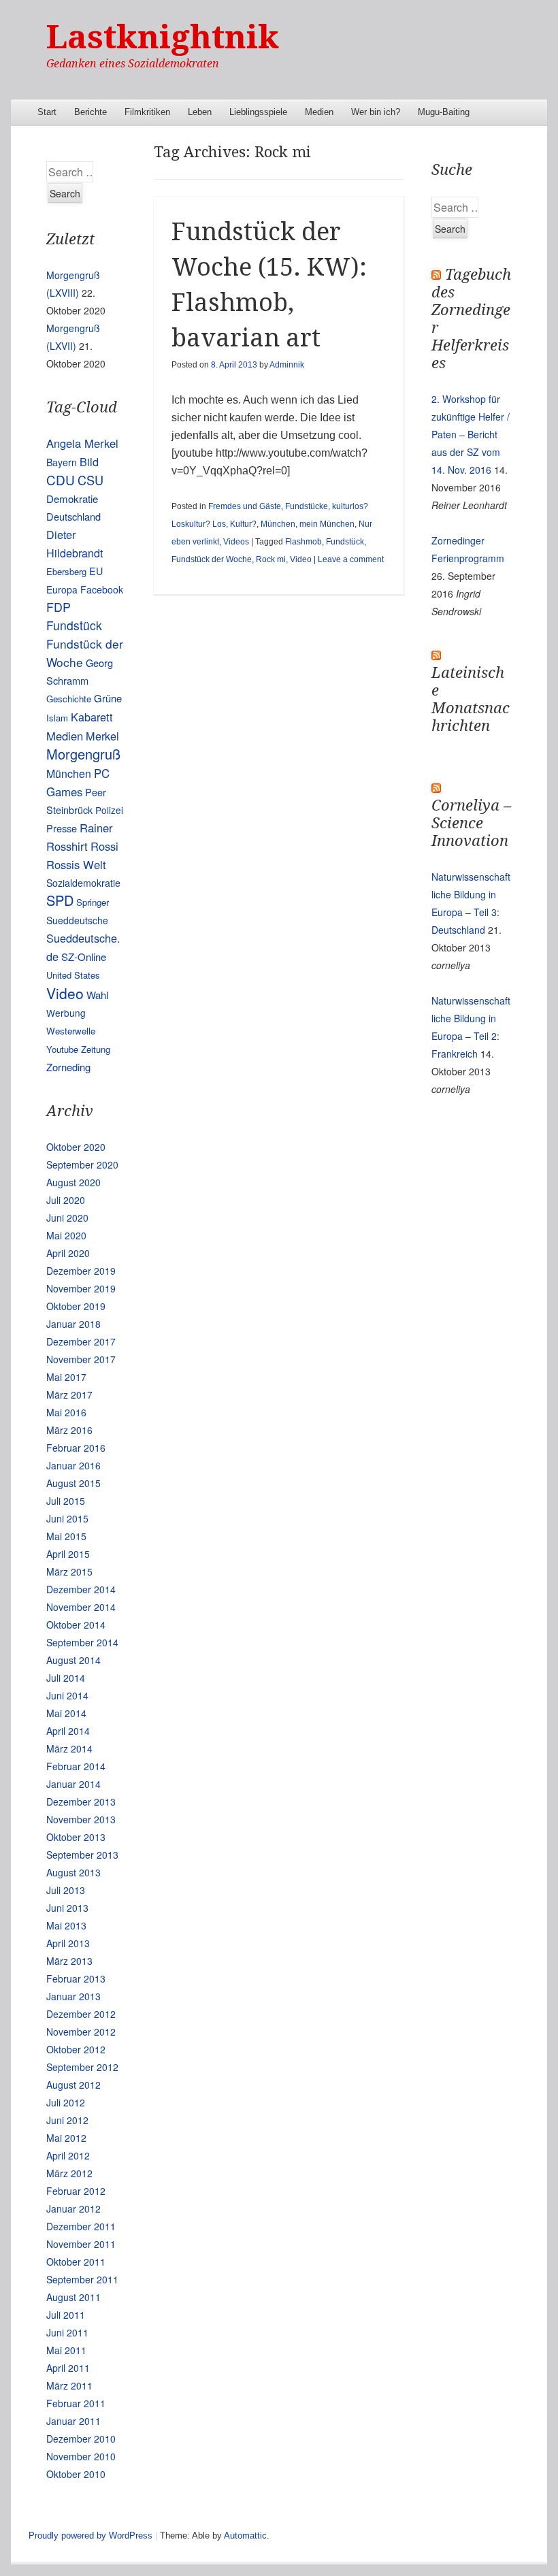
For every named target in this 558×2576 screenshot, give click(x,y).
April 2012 (68, 2155)
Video (301, 559)
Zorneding (68, 1067)
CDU (61, 479)
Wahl (97, 995)
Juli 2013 (66, 1890)
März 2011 (69, 2385)
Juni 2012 (67, 2120)
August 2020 (73, 1182)
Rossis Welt (76, 864)
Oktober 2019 (76, 1306)
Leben (200, 112)
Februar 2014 (76, 1766)
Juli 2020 (66, 1200)
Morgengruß (83, 754)
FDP (59, 607)
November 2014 (81, 1607)
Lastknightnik (163, 37)
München (69, 773)
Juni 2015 (67, 1518)
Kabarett (92, 717)
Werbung (66, 1013)
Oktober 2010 (76, 2474)
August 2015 (73, 1483)
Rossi (104, 846)
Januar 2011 (73, 2421)
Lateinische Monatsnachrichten (471, 699)
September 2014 (82, 1642)
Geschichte (69, 699)
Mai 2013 (66, 1925)
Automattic (245, 2536)
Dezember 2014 (81, 1589)
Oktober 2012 (76, 2049)
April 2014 (68, 1731)
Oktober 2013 (76, 1837)
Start (47, 112)
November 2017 (81, 1359)
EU (96, 571)
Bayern (62, 462)
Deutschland (73, 516)
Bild (89, 461)
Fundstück (345, 542)
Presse (62, 828)
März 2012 (69, 2173)
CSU (91, 480)
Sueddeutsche (77, 920)
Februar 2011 (76, 2403)
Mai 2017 (66, 1377)
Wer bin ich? (376, 112)
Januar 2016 (73, 1465)
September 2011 (82, 2279)
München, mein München (308, 524)
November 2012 (81, 2032)
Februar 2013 (76, 1978)
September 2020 (82, 1164)
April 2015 (68, 1554)
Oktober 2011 (76, 2262)
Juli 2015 (66, 1501)
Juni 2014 (67, 1695)
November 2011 (81, 2244)
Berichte (91, 112)
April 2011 (68, 2368)
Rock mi (271, 559)
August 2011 (73, 2297)
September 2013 (82, 1855)
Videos (236, 542)
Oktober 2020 (76, 1147)
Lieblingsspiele (258, 112)
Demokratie (72, 499)
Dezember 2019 (81, 1271)
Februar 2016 (76, 1448)
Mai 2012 (66, 2138)
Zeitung (96, 1049)
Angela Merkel (82, 443)
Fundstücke (307, 506)
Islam (57, 718)
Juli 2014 (66, 1678)
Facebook (102, 589)
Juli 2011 (66, 2315)
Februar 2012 (76, 2191)
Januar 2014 (73, 1784)
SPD (60, 900)
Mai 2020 (66, 1235)
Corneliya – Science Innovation (471, 823)
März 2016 (69, 1430)
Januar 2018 (73, 1324)
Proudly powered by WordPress (91, 2536)
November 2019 (81, 1288)
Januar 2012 (73, 2208)
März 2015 (69, 1571)
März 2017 (69, 1395)
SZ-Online (84, 957)
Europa (62, 589)
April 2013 (68, 1943)
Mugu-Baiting (444, 112)
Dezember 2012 (81, 2014)
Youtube (62, 1049)
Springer (93, 902)
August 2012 (73, 2085)
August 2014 (73, 1660)
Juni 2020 (67, 1218)
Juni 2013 (67, 1908)
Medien (319, 112)
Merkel (102, 736)
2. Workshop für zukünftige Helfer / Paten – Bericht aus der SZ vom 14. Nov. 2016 (471, 434)
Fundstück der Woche (212, 559)
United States (73, 975)
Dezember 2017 (81, 1341)
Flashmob (303, 542)
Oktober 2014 (76, 1625)
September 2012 (82, 2067)
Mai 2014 (66, 1713)
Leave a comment (351, 559)
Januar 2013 (73, 1996)
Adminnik (287, 365)
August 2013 (73, 1872)
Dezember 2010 (81, 2439)
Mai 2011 (66, 2350)
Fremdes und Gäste (245, 506)
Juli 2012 (66, 2102)
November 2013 (81, 1819)
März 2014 (69, 1748)
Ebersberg (66, 571)
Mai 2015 (66, 1536)
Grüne (108, 698)
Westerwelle (71, 1031)
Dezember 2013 (81, 1801)
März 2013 (69, 1961)
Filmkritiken (147, 112)
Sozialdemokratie (83, 883)
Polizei (109, 810)
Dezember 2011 (81, 2226)
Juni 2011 (67, 2332)
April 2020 (68, 1253)
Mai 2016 (66, 1412)
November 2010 (81, 2456)
